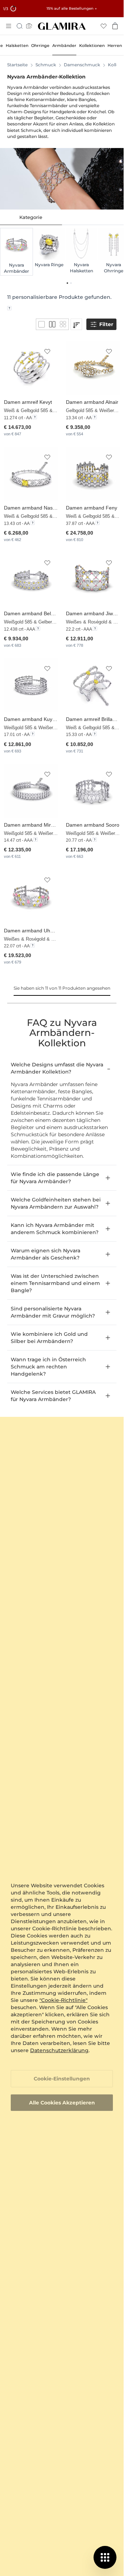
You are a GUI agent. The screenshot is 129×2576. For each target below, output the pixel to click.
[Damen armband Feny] (93, 474)
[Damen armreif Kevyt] (31, 368)
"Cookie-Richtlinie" (63, 2000)
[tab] (31, 218)
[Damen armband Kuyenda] (31, 685)
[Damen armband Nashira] (31, 474)
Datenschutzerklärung (59, 2050)
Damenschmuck (82, 65)
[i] (9, 308)
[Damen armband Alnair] (93, 368)
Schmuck (46, 65)
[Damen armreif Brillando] (93, 685)
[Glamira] (62, 26)
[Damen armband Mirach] (31, 791)
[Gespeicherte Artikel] (104, 26)
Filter (106, 324)
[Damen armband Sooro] (93, 791)
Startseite (17, 65)
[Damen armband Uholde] (31, 896)
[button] (47, 352)
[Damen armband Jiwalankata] (93, 579)
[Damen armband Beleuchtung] (31, 579)
